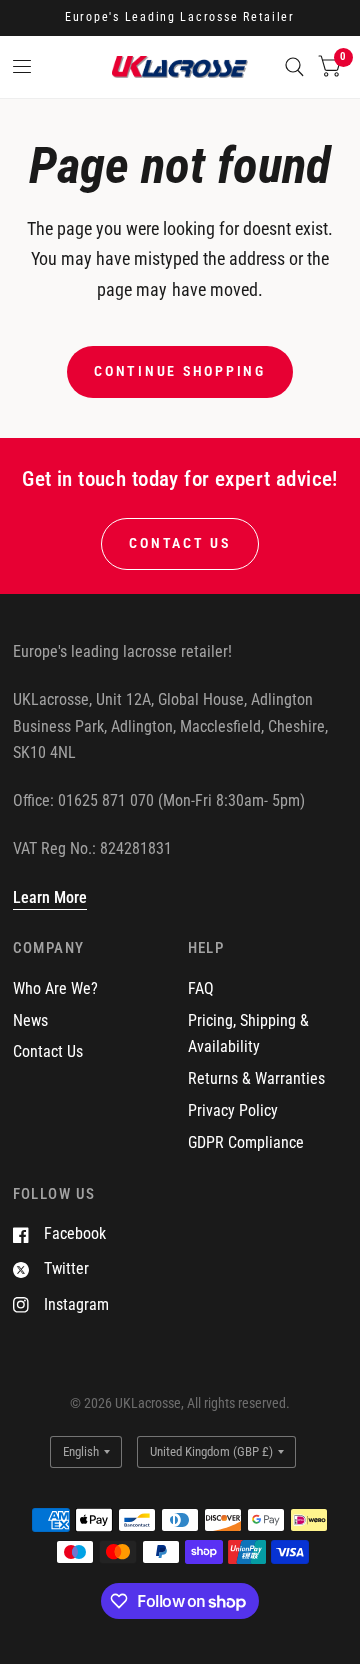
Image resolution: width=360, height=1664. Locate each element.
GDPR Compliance (246, 1142)
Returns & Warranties (256, 1078)
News (30, 1020)
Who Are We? (55, 988)
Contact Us (48, 1051)
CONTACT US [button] (179, 543)
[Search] (294, 67)
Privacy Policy (233, 1110)
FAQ (201, 988)
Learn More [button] (50, 897)
